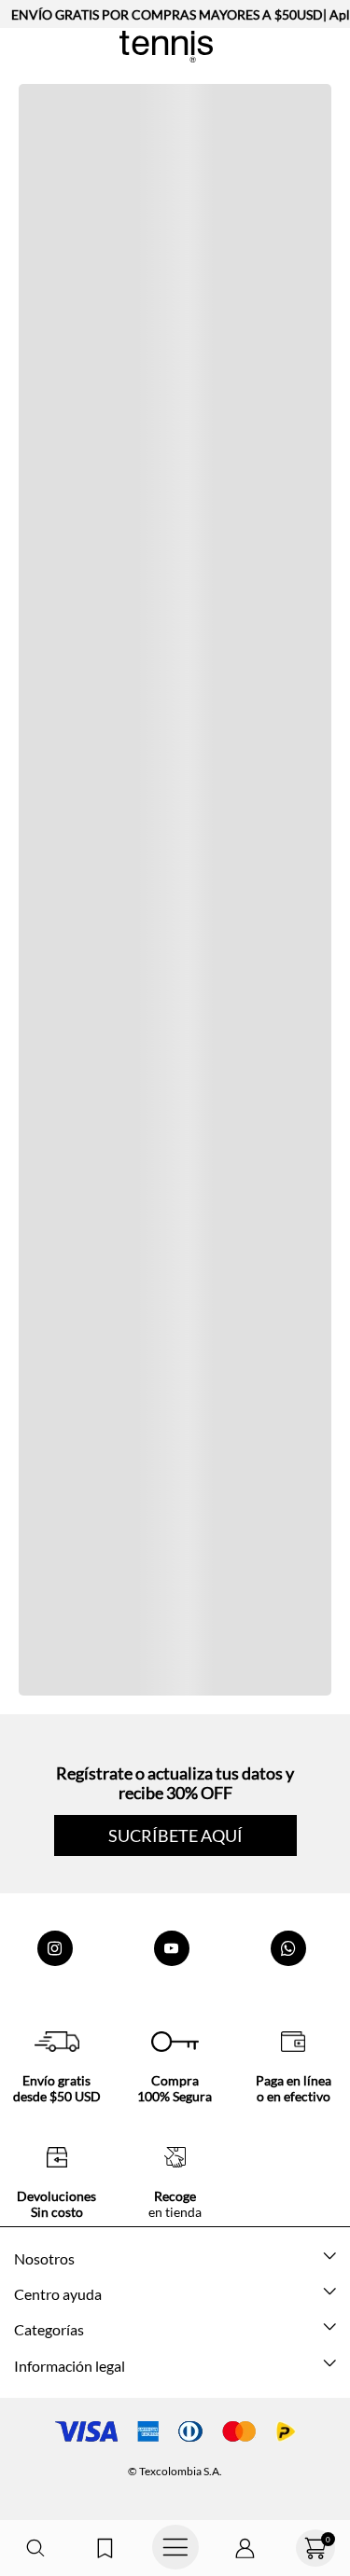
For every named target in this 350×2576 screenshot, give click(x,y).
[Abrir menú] (175, 2548)
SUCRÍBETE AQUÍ (175, 1835)
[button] (35, 2548)
